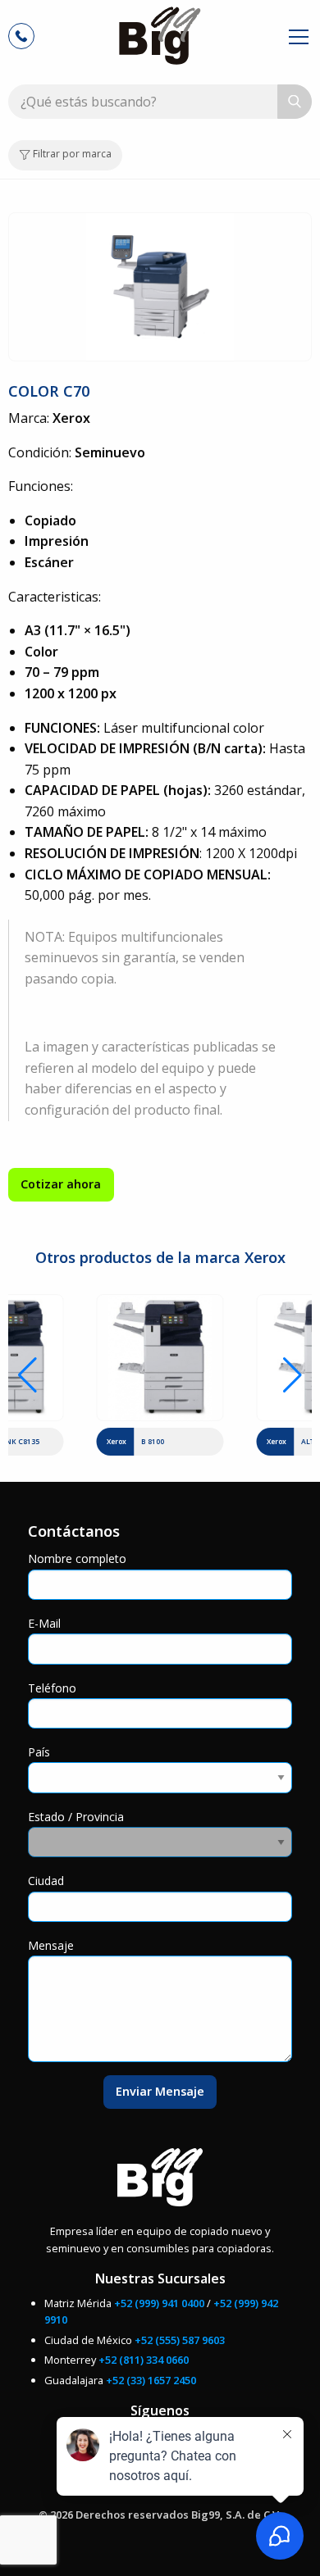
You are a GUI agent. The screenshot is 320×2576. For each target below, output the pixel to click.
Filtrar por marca (71, 154)
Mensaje (51, 1945)
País (39, 1752)
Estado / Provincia (76, 1817)
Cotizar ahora (61, 1184)
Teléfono (52, 1688)
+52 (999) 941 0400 (159, 2303)
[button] (27, 1375)
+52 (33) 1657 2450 (151, 2380)
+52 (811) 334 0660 (144, 2360)
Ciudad (46, 1881)
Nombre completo (77, 1558)
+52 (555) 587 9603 (180, 2340)
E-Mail (44, 1623)
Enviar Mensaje (160, 2091)
